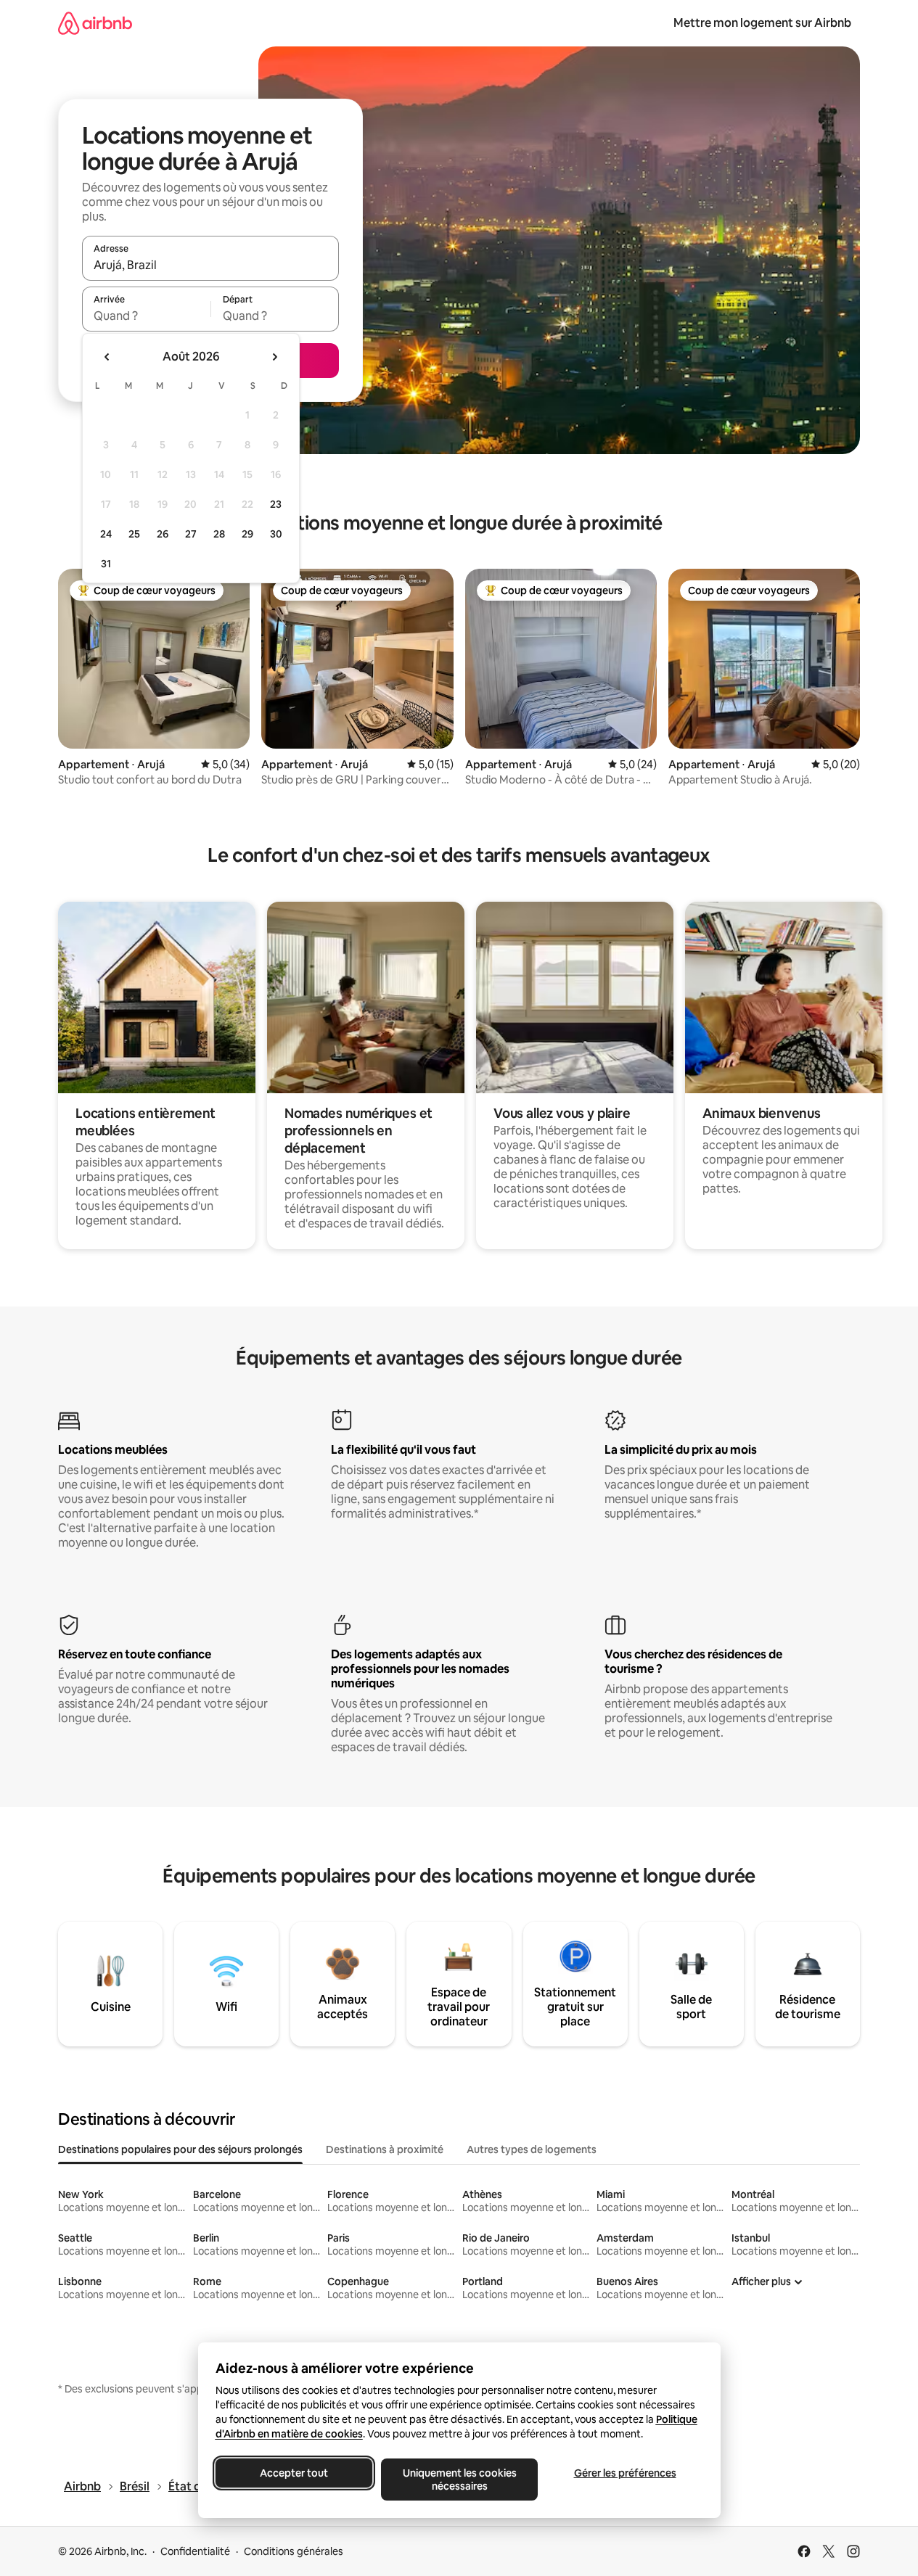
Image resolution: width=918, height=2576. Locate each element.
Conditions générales (294, 2551)
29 (247, 534)
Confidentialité (195, 2551)
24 (106, 534)
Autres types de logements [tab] (532, 2149)
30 (276, 534)
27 (191, 534)
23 (276, 504)
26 (163, 534)
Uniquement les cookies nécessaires (459, 2480)
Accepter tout (294, 2473)
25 (134, 534)
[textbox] (146, 316)
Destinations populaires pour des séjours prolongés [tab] (180, 2149)
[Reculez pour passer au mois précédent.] (107, 357)
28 (219, 534)
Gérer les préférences (624, 2473)
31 (106, 564)
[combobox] (210, 265)
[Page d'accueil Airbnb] (95, 23)
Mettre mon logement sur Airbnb (762, 23)
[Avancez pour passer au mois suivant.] (274, 357)
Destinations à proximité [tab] (385, 2149)
